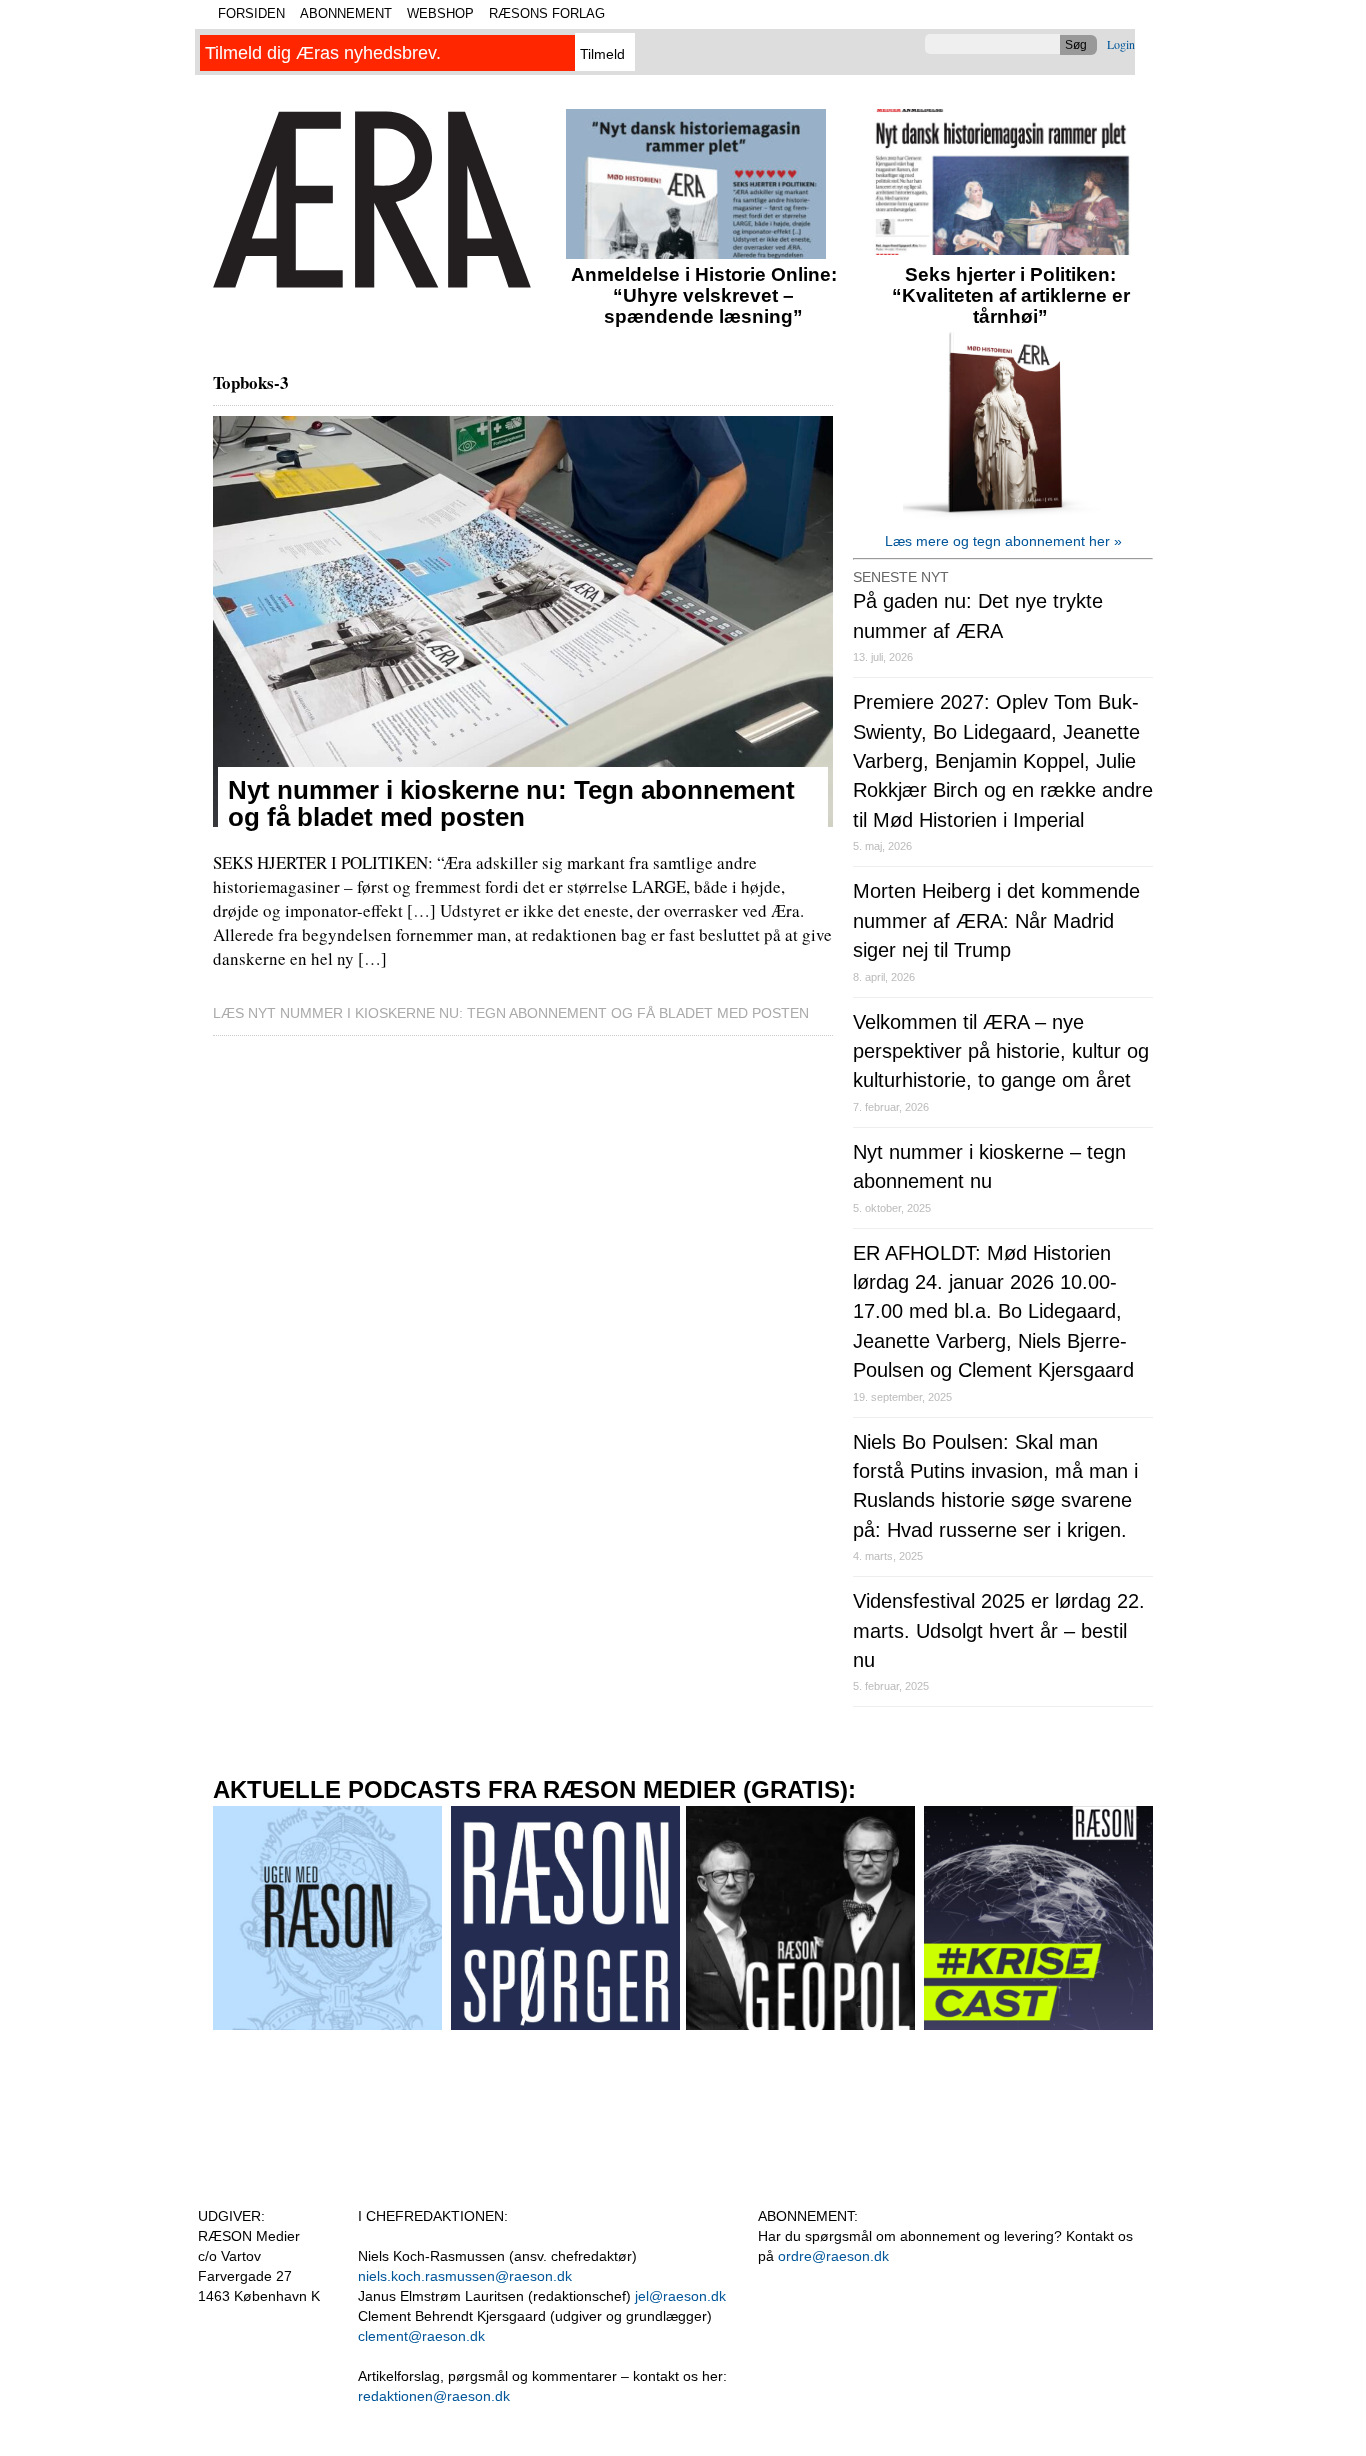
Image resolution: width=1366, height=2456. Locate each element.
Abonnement (346, 13)
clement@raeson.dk (421, 2336)
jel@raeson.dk (680, 2296)
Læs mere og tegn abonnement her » (1003, 541)
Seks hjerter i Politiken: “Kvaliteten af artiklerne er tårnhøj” (1011, 295)
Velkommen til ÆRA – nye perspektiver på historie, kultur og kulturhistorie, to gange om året (1001, 1051)
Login (1121, 44)
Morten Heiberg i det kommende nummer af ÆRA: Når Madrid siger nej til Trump (996, 920)
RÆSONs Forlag (547, 13)
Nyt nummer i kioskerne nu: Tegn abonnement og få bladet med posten (511, 803)
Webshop (440, 13)
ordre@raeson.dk (833, 2256)
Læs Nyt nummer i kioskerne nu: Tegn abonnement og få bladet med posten (511, 1013)
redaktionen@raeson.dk (434, 2396)
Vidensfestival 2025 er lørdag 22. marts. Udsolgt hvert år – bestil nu (999, 1630)
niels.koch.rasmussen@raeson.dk (465, 2276)
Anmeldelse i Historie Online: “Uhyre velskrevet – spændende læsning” (704, 295)
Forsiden (251, 13)
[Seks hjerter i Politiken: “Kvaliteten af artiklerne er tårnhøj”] (1003, 248)
